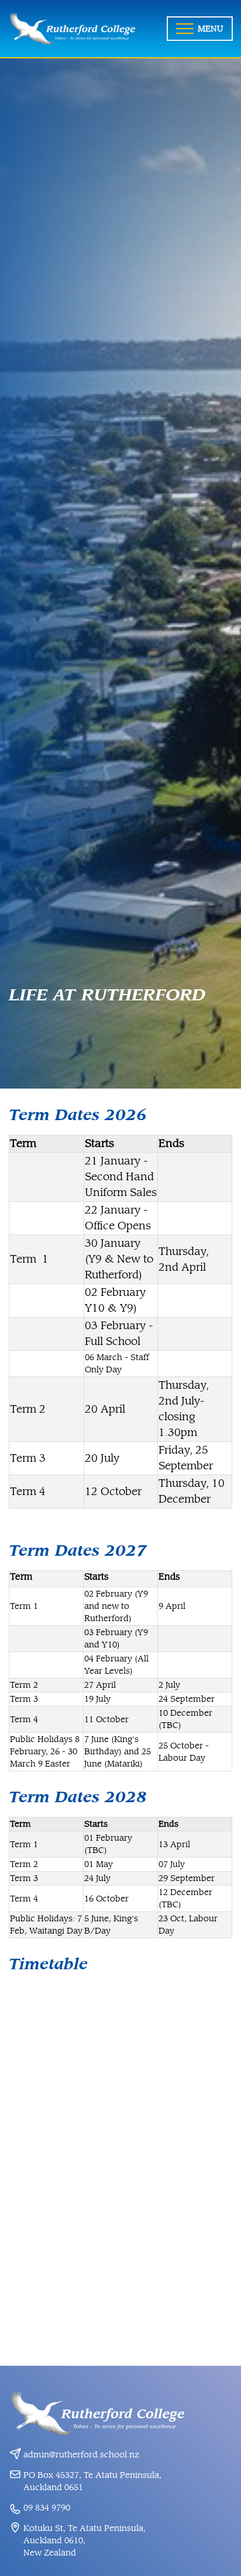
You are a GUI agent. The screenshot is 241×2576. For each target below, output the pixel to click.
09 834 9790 (47, 2508)
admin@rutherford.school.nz (81, 2455)
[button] (200, 29)
